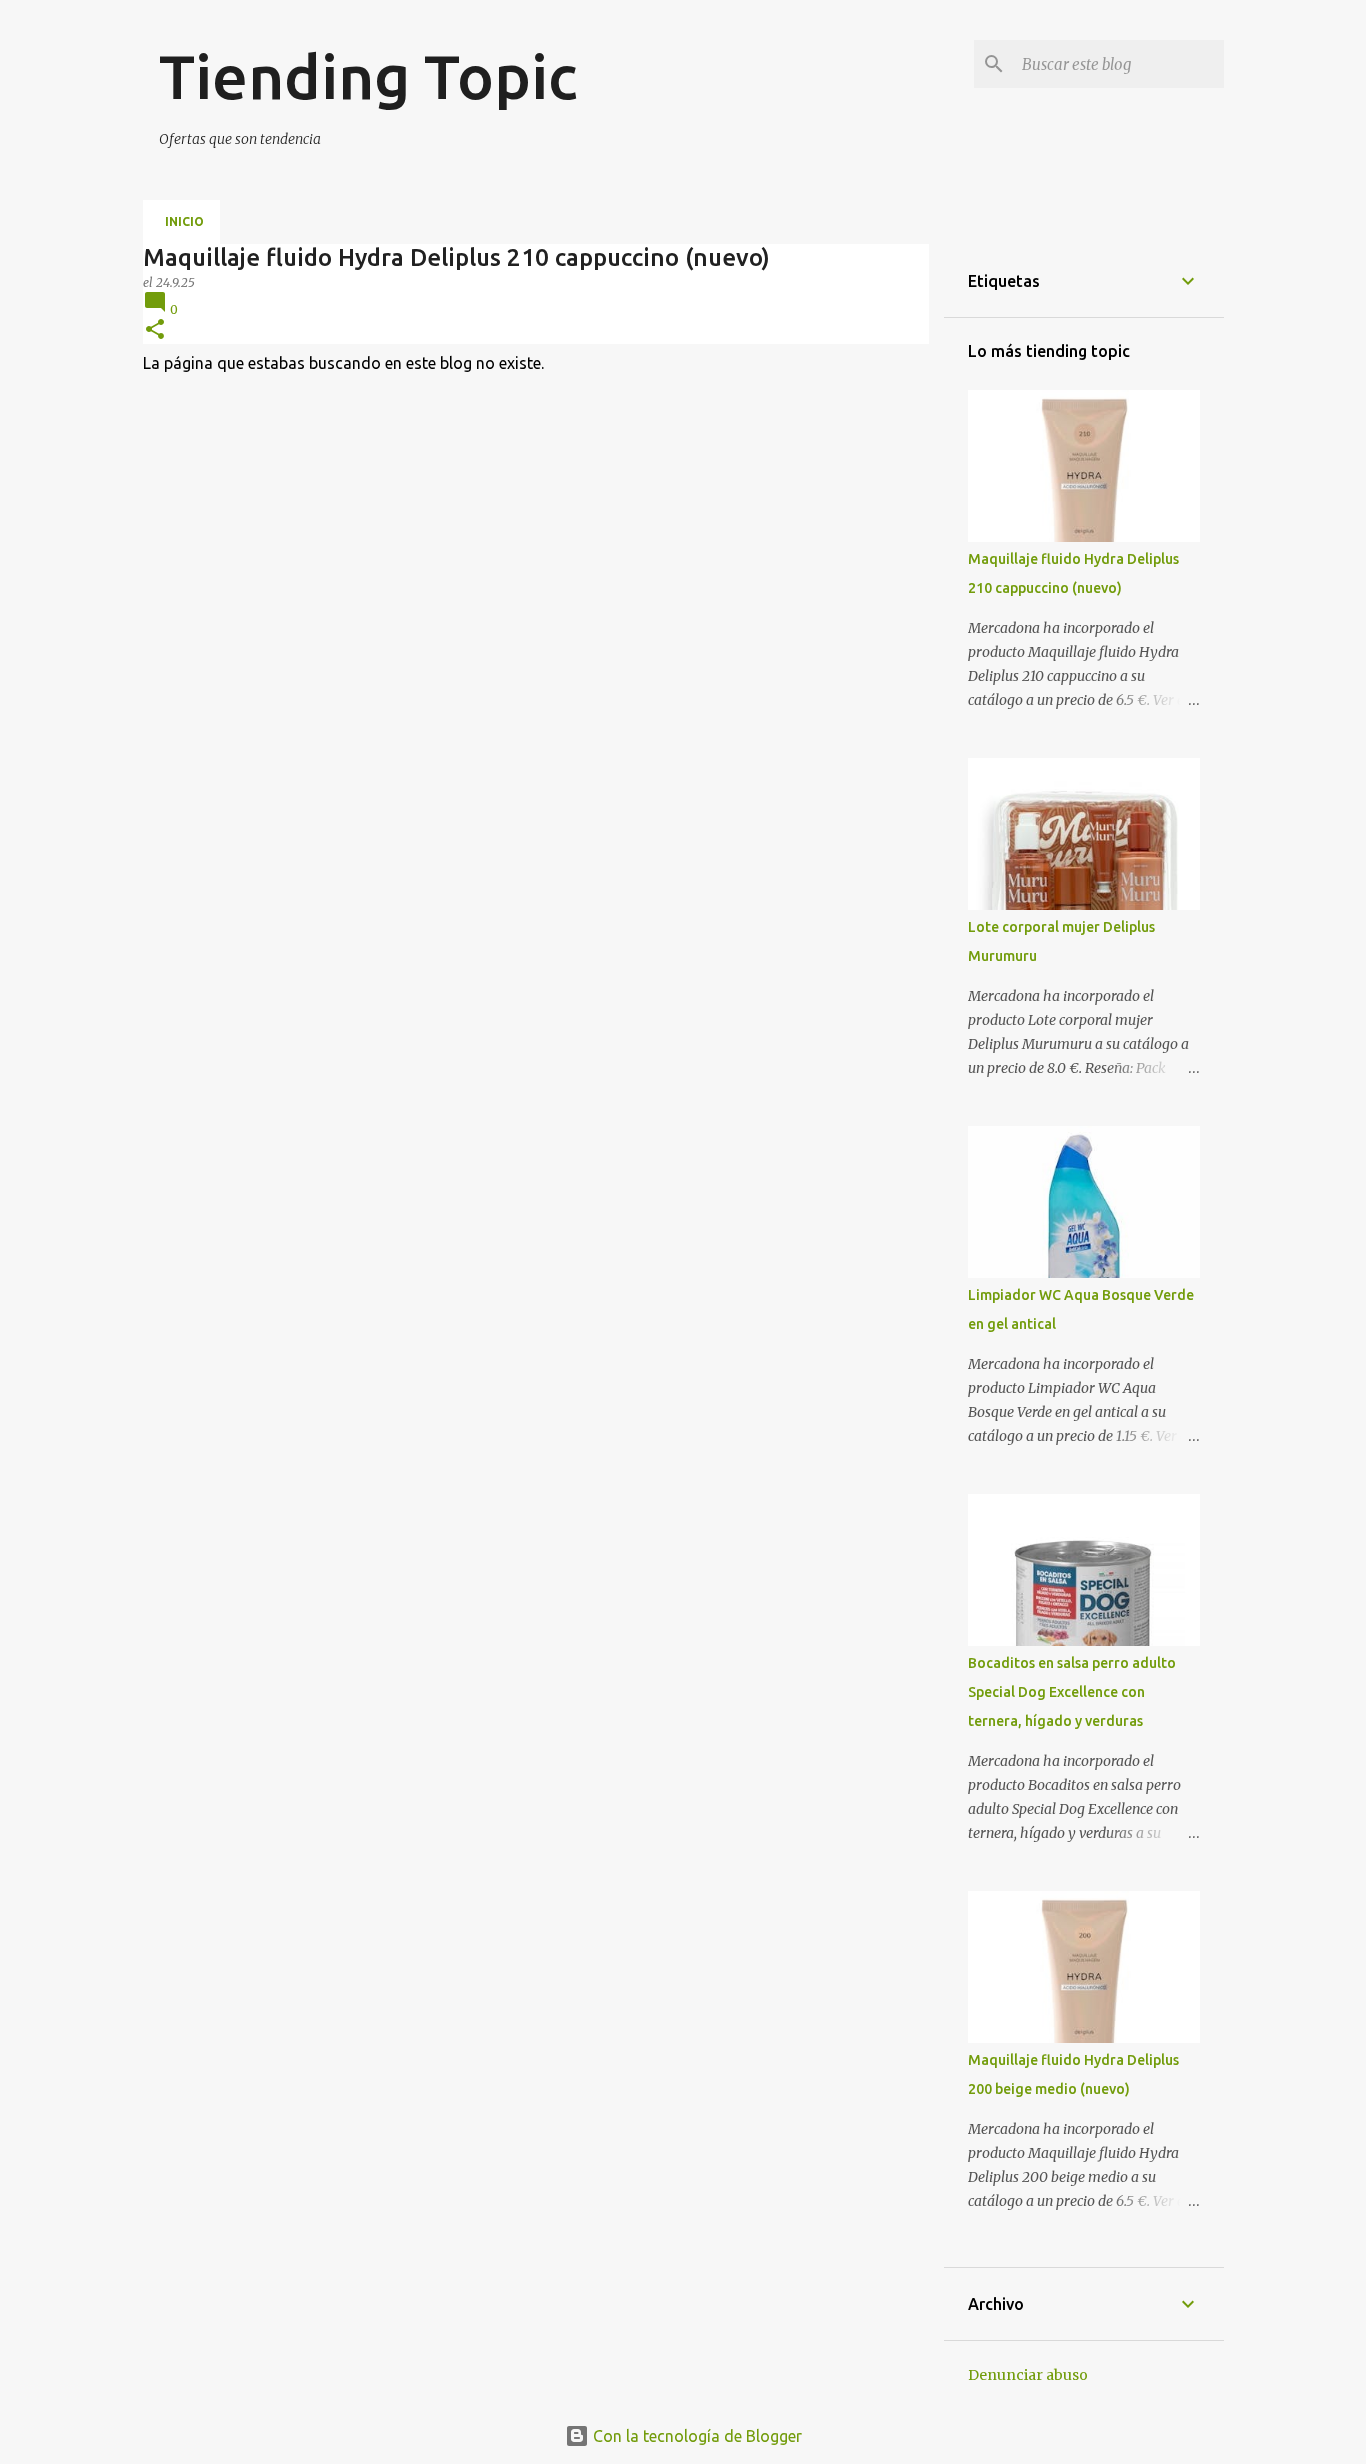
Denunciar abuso (1028, 2375)
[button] (155, 330)
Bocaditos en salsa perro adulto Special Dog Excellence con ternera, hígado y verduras (1072, 1692)
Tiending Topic (368, 76)
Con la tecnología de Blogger (695, 2436)
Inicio (184, 221)
